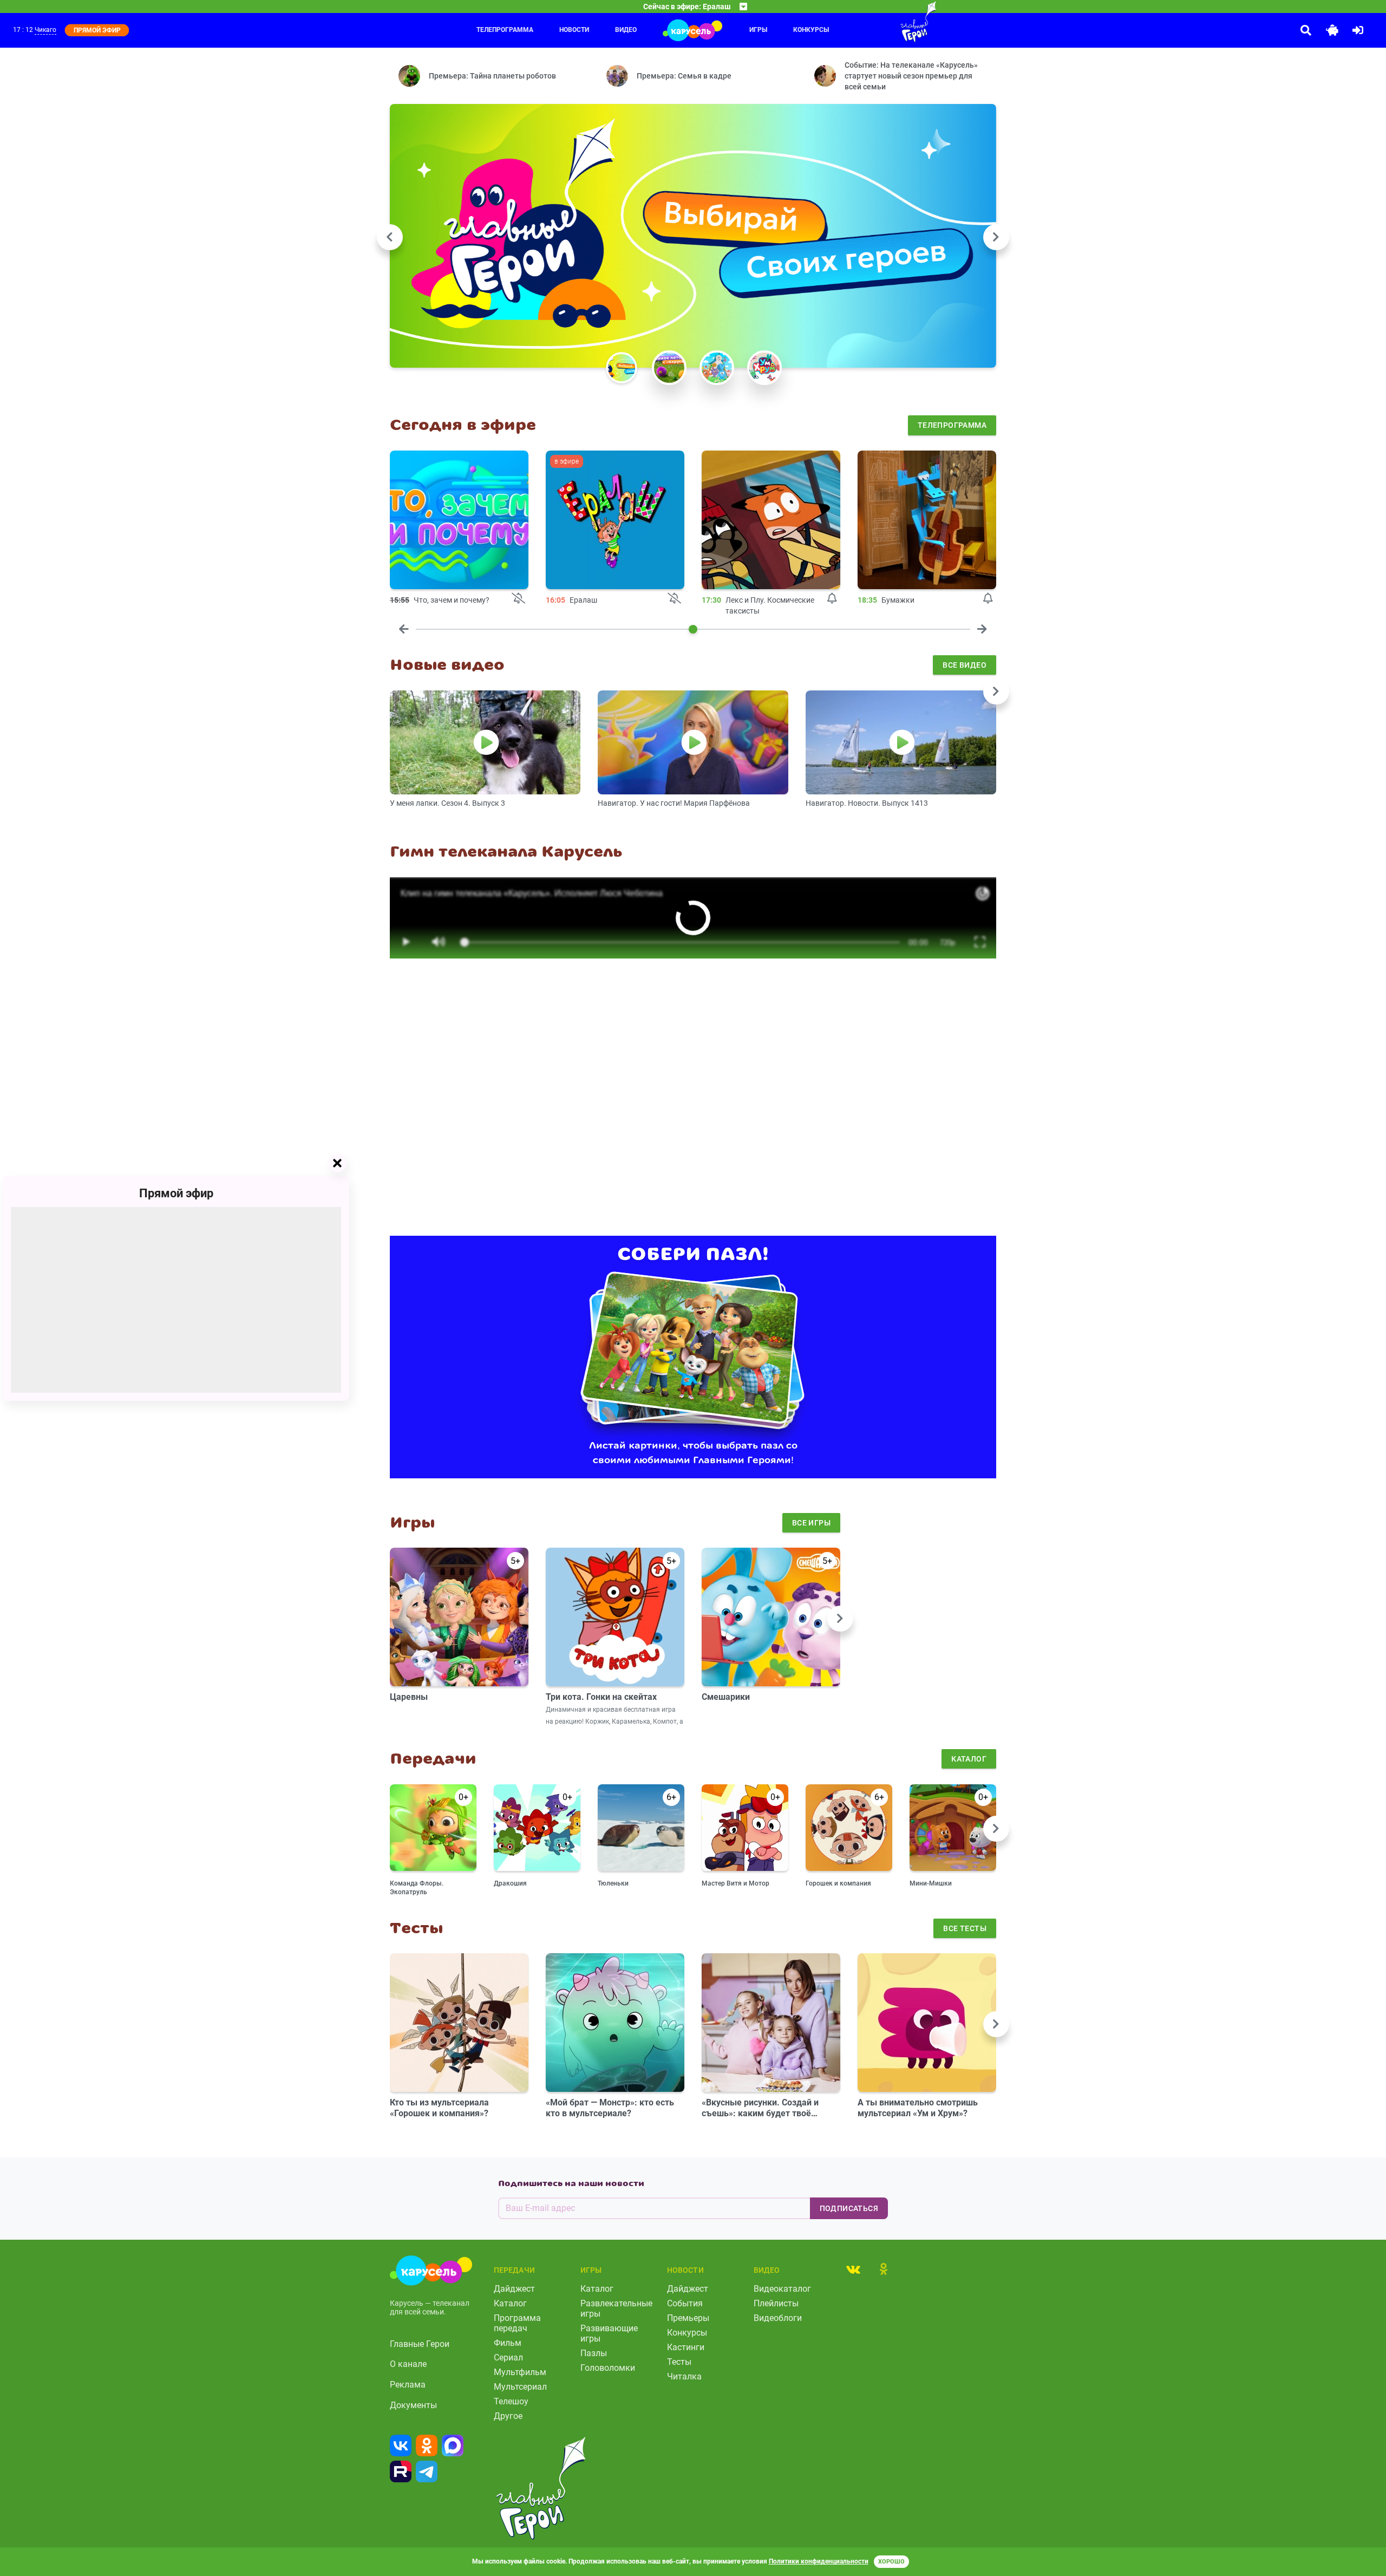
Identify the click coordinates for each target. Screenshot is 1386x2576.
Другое (508, 2416)
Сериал (508, 2357)
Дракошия (510, 1883)
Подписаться (849, 2208)
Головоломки (608, 2368)
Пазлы (594, 2353)
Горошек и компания (838, 1883)
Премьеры (688, 2318)
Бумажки (898, 600)
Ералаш (583, 600)
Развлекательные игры (616, 2308)
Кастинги (686, 2347)
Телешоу (511, 2401)
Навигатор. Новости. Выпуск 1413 (867, 803)
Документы (413, 2405)
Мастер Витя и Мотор (736, 1883)
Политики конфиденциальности (819, 2561)
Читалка (684, 2376)
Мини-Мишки (931, 1883)
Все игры (811, 1523)
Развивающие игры (609, 2333)
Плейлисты (776, 2303)
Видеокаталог (782, 2289)
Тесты (679, 2362)
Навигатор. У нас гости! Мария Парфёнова (674, 803)
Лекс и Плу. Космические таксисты (770, 605)
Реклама (408, 2385)
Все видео (965, 665)
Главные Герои (420, 2344)
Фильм (508, 2343)
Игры (758, 30)
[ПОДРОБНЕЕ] (459, 520)
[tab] (853, 2269)
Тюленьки (613, 1883)
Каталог (969, 1759)
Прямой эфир (176, 1193)
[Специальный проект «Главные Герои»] (883, 22)
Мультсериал (520, 2387)
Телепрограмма (505, 30)
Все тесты (965, 1928)
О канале (408, 2364)
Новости (574, 30)
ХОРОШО (891, 2562)
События (685, 2303)
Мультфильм (520, 2372)
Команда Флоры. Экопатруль (417, 1888)
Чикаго (45, 30)
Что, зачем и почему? (452, 600)
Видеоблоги (778, 2318)
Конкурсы (811, 30)
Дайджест (514, 2289)
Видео (626, 30)
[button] (622, 368)
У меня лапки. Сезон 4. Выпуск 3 (447, 803)
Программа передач (517, 2323)
